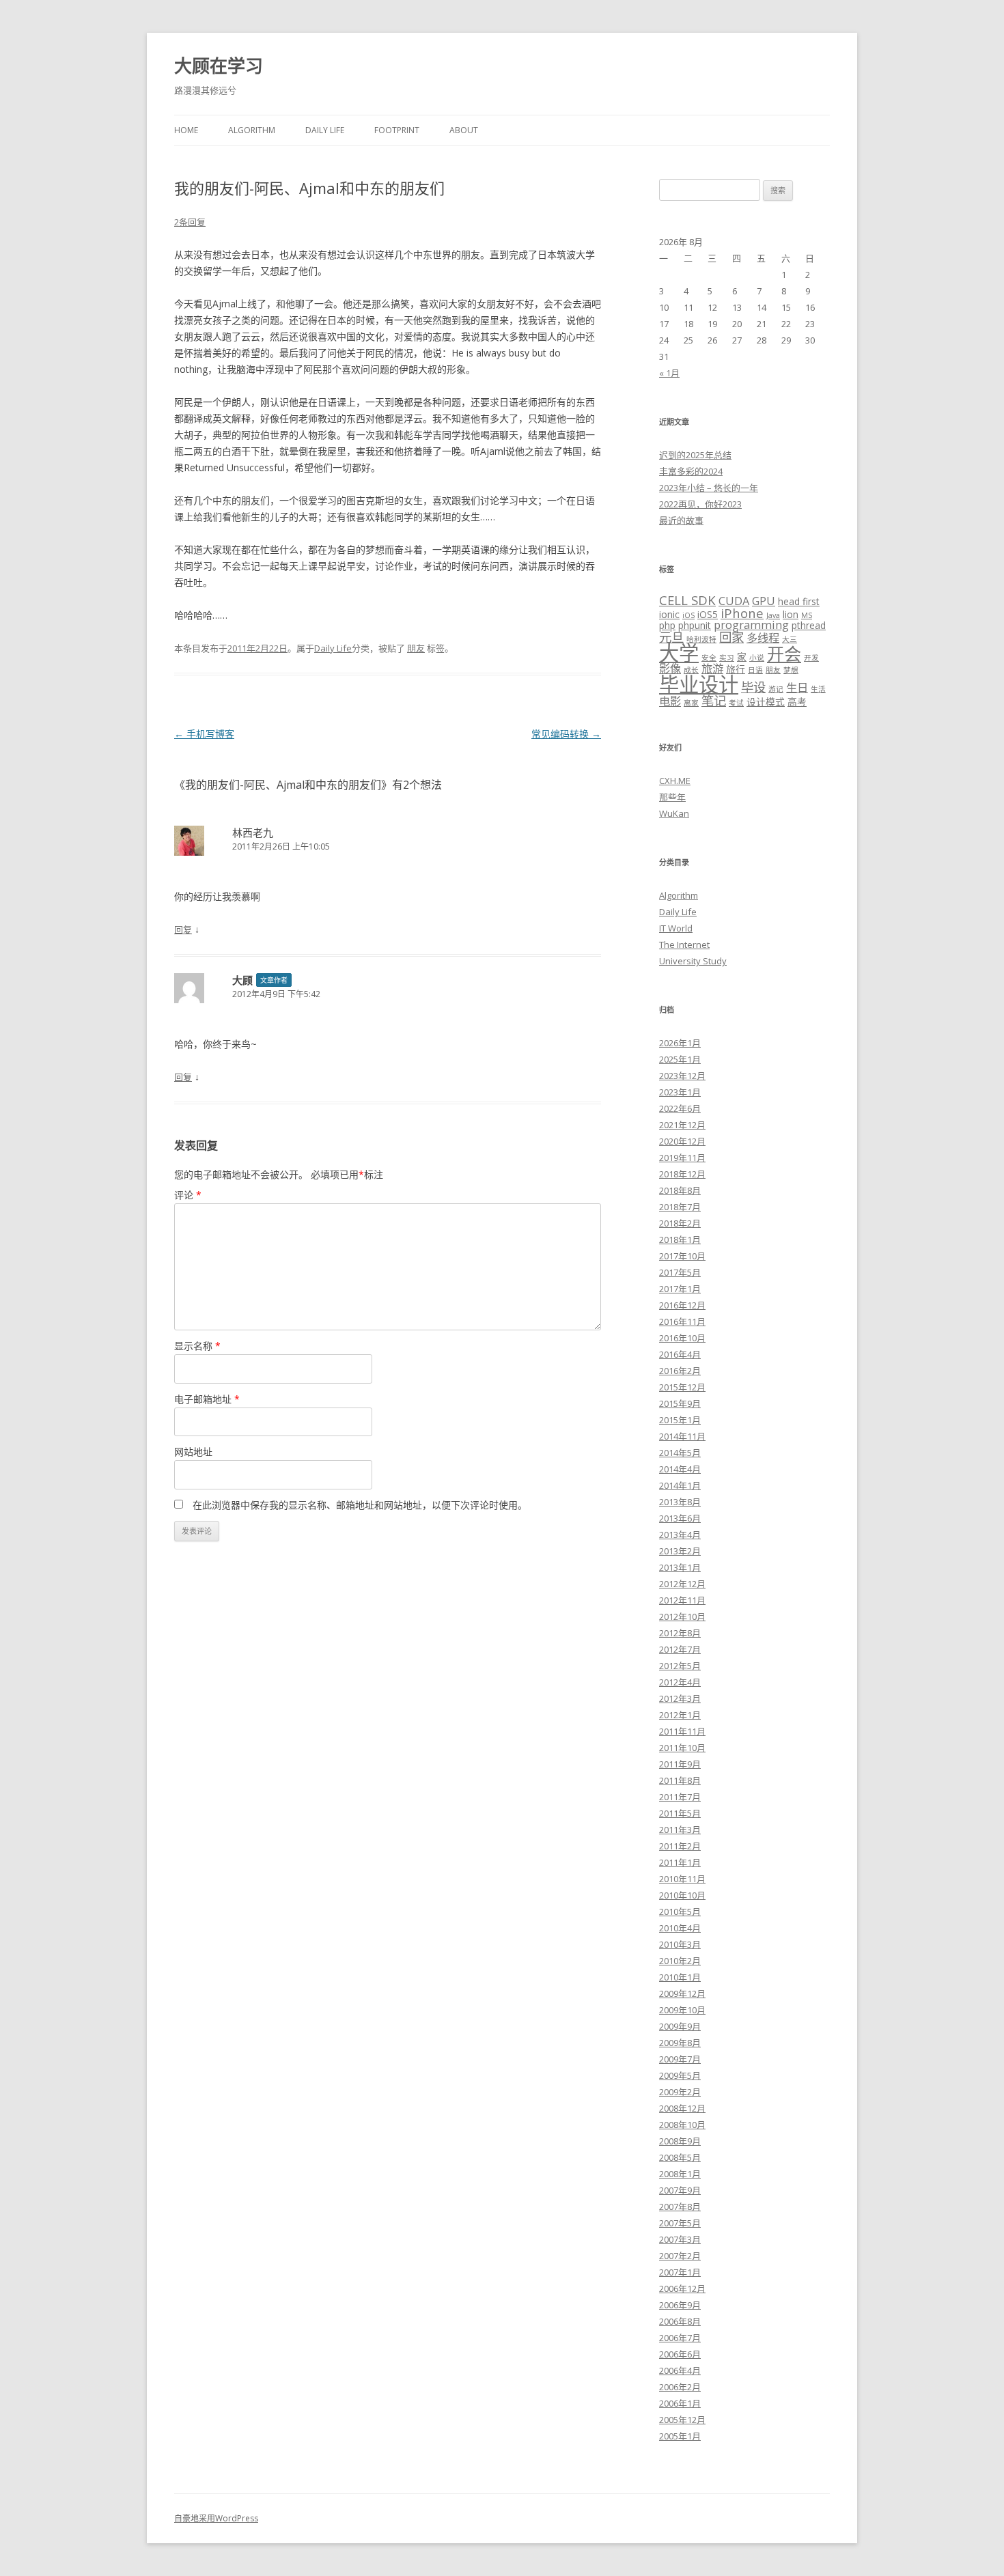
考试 (736, 703)
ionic (669, 614)
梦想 (791, 670)
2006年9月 (680, 2305)
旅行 (736, 669)
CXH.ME (675, 781)
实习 (727, 658)
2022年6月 (680, 1108)
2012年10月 (682, 1616)
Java (773, 615)
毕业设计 (699, 684)
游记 (776, 689)
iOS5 (708, 614)
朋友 (416, 648)
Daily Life (325, 130)
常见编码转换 (566, 734)
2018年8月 (680, 1190)
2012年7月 (680, 1649)
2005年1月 (680, 2436)
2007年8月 (680, 2207)
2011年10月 (682, 1748)
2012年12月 (682, 1584)
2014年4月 (680, 1469)
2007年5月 (680, 2223)
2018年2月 (680, 1223)
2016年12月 (682, 1305)
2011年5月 (680, 1813)
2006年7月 (680, 2338)
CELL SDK (687, 600)
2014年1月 (680, 1485)
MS (807, 615)
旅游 (712, 669)
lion (791, 614)
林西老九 (253, 832)
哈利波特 (701, 639)
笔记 (714, 700)
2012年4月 (680, 1682)
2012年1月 (680, 1715)
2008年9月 (680, 2141)
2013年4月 (680, 1535)
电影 (670, 701)
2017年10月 (682, 1256)
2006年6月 (680, 2354)
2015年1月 (680, 1420)
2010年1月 (680, 1977)
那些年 (672, 797)
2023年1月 (680, 1092)
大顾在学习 (219, 66)
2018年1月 (680, 1240)
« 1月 (669, 373)
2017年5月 (680, 1272)
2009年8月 (680, 2043)
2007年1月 (680, 2272)
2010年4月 (680, 1928)
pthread (809, 625)
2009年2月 (680, 2092)
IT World (676, 928)
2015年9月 (680, 1403)
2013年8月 (680, 1502)
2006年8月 (680, 2321)
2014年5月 (680, 1453)
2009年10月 (682, 2010)
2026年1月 (680, 1043)
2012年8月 (680, 1633)
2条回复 (190, 222)
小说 (757, 658)
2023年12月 (682, 1076)
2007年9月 (680, 2190)
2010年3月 (680, 1944)
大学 (679, 653)
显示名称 (197, 1346)
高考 (797, 702)
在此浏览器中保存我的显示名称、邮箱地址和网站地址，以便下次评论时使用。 (360, 1505)
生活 (818, 689)
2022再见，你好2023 (700, 504)
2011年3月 (680, 1830)
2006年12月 (682, 2288)
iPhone (742, 613)
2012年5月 (680, 1666)
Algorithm (252, 130)
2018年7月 (680, 1207)
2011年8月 (680, 1780)
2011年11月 (682, 1731)
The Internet (684, 944)
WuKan (674, 813)
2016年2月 (680, 1371)
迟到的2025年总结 (695, 455)
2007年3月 (680, 2239)
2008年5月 (680, 2157)
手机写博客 (204, 734)
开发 (811, 658)
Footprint (397, 130)
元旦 (671, 637)
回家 (731, 637)
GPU (764, 601)
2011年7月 (680, 1797)
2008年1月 (680, 2174)
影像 (670, 669)
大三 (790, 639)
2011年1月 (680, 1862)
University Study (693, 961)
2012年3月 (680, 1698)
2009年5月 (680, 2075)
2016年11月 (682, 1321)
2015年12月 (682, 1387)
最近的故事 (681, 520)
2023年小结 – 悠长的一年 (709, 488)
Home (186, 130)
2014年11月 (682, 1436)
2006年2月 (680, 2387)
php (667, 625)
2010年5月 (680, 1912)
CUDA (734, 601)
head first (799, 601)
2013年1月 (680, 1567)
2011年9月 (680, 1764)
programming (751, 625)
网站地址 (193, 1452)
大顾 (242, 980)
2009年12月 (682, 1993)
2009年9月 (680, 2026)
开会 (784, 654)
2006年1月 (680, 2403)
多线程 (763, 638)
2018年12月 (682, 1174)
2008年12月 (682, 2108)
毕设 (753, 687)
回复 (183, 929)
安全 (709, 658)
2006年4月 (680, 2370)
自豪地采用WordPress (216, 2518)
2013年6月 (680, 1518)
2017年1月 (680, 1289)
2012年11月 (682, 1600)
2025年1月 (680, 1059)
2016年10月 (682, 1338)
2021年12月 (682, 1125)
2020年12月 (682, 1141)
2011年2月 (680, 1846)
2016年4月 (680, 1354)
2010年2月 (680, 1961)
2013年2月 (680, 1551)
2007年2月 (680, 2256)
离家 (691, 703)
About (464, 130)
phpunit (695, 625)
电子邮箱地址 (207, 1399)
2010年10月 (682, 1895)
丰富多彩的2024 (691, 471)
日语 (755, 670)
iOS (688, 615)
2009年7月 (680, 2059)
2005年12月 (682, 2420)
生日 (797, 688)
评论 (188, 1195)
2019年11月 (682, 1158)
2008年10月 (682, 2125)
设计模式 (766, 702)
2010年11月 (682, 1879)
